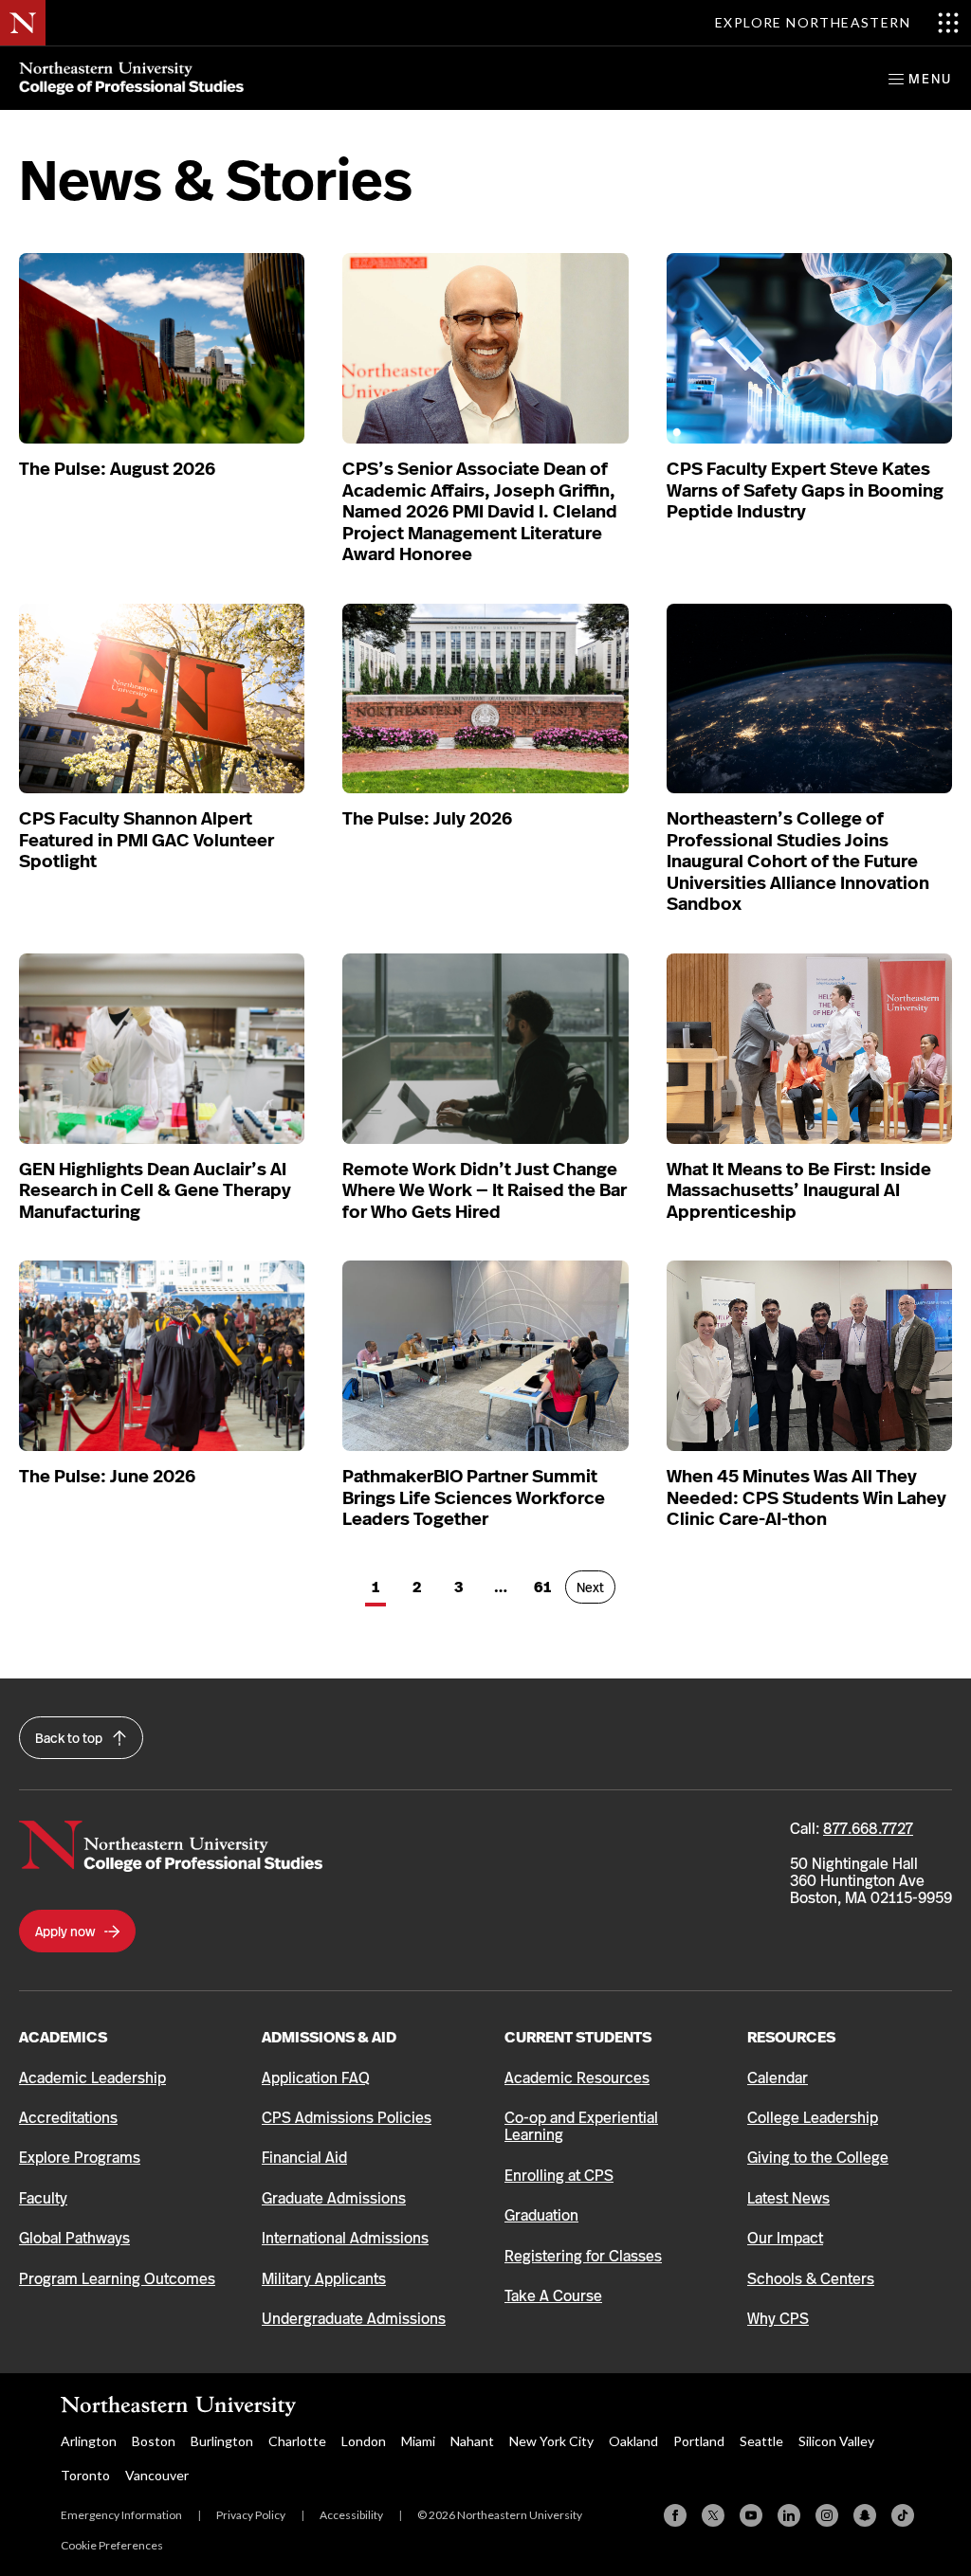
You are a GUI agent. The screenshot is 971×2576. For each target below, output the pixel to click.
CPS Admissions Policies (347, 2118)
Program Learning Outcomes (117, 2279)
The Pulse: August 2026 (117, 469)
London (364, 2441)
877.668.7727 (868, 1829)
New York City (551, 2441)
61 (547, 1587)
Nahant (472, 2441)
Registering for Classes (583, 2256)
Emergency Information (121, 2515)
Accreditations (68, 2118)
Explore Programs (80, 2158)
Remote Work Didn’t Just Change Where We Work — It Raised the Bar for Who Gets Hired (485, 1191)
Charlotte (297, 2441)
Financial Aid (304, 2158)
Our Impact (785, 2238)
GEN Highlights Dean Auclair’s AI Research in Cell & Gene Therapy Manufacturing (155, 1191)
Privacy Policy (251, 2515)
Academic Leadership (92, 2078)
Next (596, 1587)
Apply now (66, 1932)
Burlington (222, 2441)
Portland (699, 2441)
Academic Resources (577, 2078)
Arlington (89, 2441)
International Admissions (345, 2238)
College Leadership (813, 2118)
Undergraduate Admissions (354, 2319)
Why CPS (778, 2319)
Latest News (788, 2198)
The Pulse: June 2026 (107, 1477)
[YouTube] (751, 2515)
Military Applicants (324, 2279)
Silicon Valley (836, 2441)
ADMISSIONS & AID (329, 2037)
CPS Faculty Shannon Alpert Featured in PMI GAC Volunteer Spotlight (147, 840)
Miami (418, 2441)
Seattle (761, 2441)
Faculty (43, 2198)
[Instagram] (827, 2515)
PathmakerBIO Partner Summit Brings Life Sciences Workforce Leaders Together (474, 1498)
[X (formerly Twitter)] (713, 2515)
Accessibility (351, 2515)
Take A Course (553, 2296)
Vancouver (157, 2475)
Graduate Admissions (334, 2198)
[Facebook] (675, 2515)
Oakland (633, 2441)
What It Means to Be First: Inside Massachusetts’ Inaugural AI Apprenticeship (799, 1191)
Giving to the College (818, 2158)
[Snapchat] (865, 2515)
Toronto (85, 2475)
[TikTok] (903, 2515)
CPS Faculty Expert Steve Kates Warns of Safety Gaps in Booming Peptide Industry (805, 490)
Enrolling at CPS (559, 2176)
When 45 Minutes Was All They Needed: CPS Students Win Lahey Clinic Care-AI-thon (806, 1498)
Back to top (70, 1738)
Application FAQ (316, 2078)
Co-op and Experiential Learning (581, 2126)
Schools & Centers (811, 2279)
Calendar (778, 2078)
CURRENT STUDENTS (578, 2037)
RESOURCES (791, 2037)
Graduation (541, 2215)
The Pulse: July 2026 (427, 819)
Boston (154, 2441)
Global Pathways (74, 2238)
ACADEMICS (63, 2037)
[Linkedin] (789, 2515)
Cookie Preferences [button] (112, 2545)
